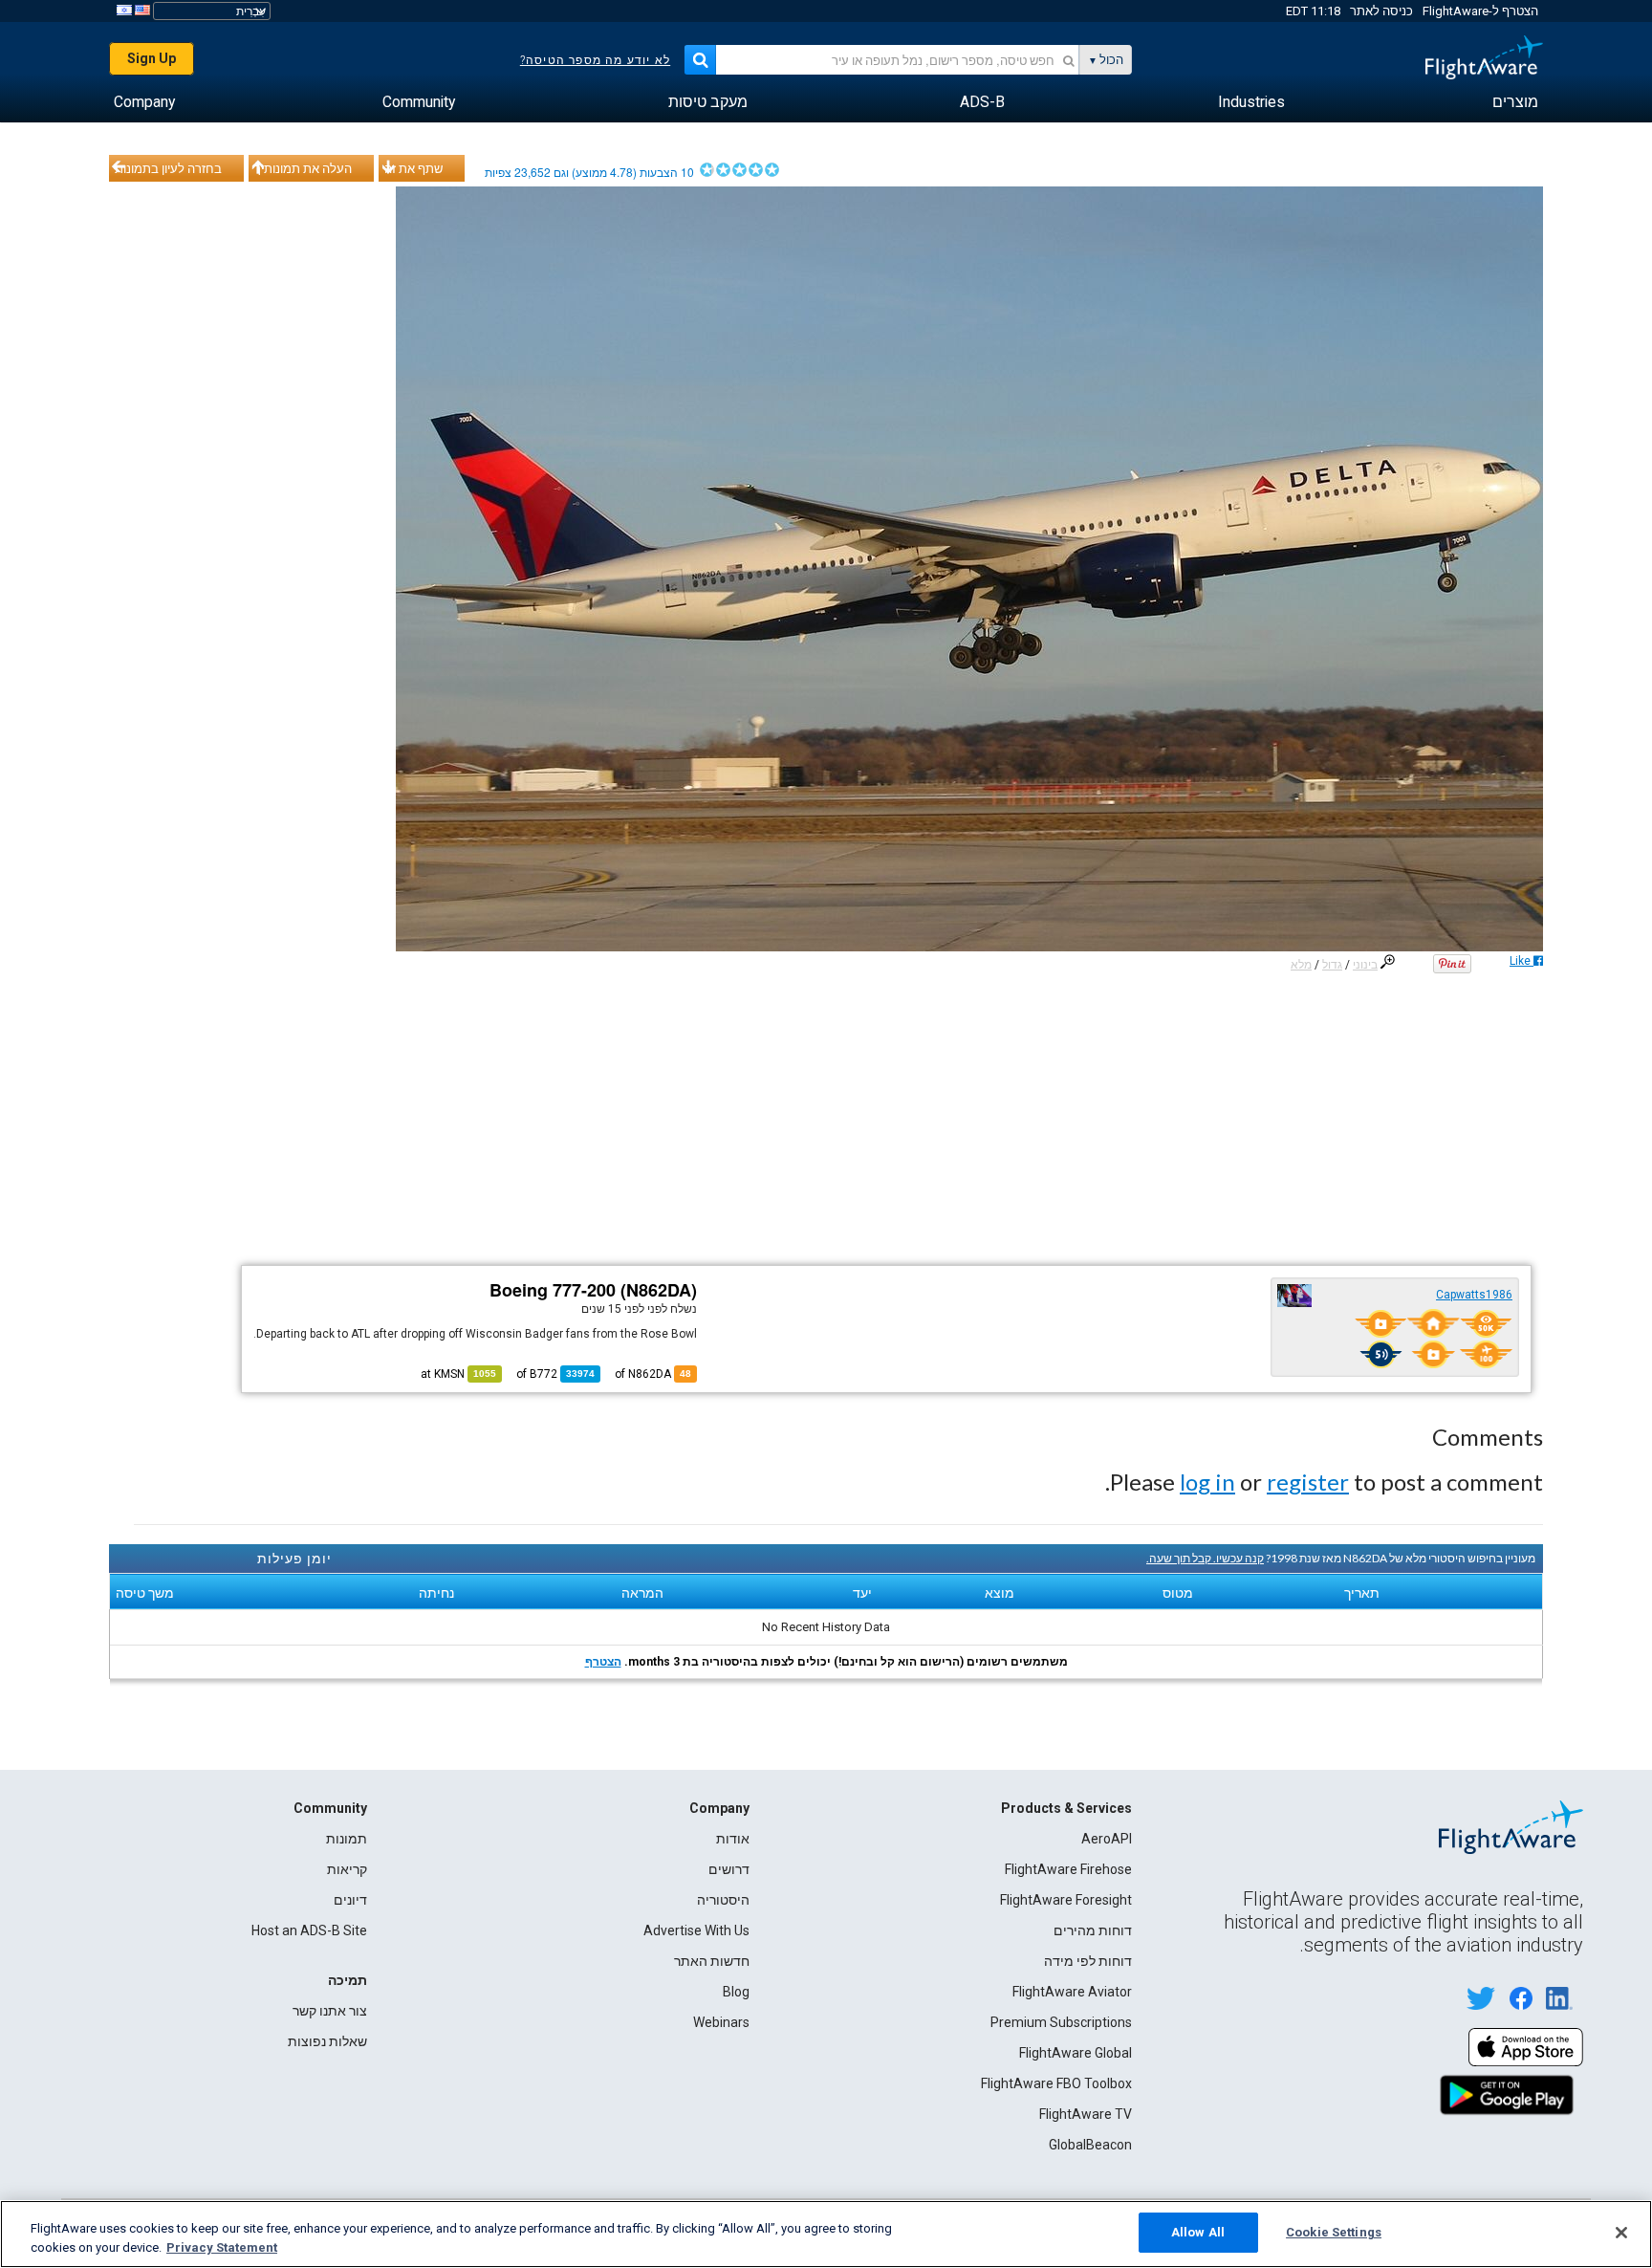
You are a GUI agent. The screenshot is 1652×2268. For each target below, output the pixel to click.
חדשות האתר (712, 1961)
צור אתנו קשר (330, 2011)
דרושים (729, 1869)
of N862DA (653, 1374)
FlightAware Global (1076, 2053)
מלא (1301, 965)
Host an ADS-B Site (309, 1930)
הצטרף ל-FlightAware (1480, 11)
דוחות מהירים (1093, 1930)
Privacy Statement (222, 2247)
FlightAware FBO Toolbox (1056, 2083)
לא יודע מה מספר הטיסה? (595, 60)
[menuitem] (1515, 102)
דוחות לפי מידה (1088, 1961)
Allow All (1198, 2232)
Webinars (721, 2022)
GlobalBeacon (1090, 2145)
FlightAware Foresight (1066, 1900)
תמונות (347, 1839)
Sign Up (152, 58)
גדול (1332, 965)
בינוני (1365, 965)
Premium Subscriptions (1061, 2022)
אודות (733, 1839)
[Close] (1621, 2233)
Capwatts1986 (1474, 1295)
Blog (736, 1992)
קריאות (347, 1869)
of (555, 1374)
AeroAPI (1107, 1839)
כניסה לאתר (1381, 11)
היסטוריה (723, 1900)
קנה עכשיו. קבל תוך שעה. (1205, 1558)
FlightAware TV (1086, 2114)
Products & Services (1066, 1808)
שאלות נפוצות (327, 2041)
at (458, 1374)
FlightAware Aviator (1072, 1992)
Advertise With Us (696, 1930)
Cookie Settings (1334, 2232)
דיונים (350, 1900)
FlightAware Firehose (1068, 1869)
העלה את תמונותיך (303, 168)
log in (1207, 1482)
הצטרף (603, 1662)
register (1308, 1482)
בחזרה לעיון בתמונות (168, 168)
